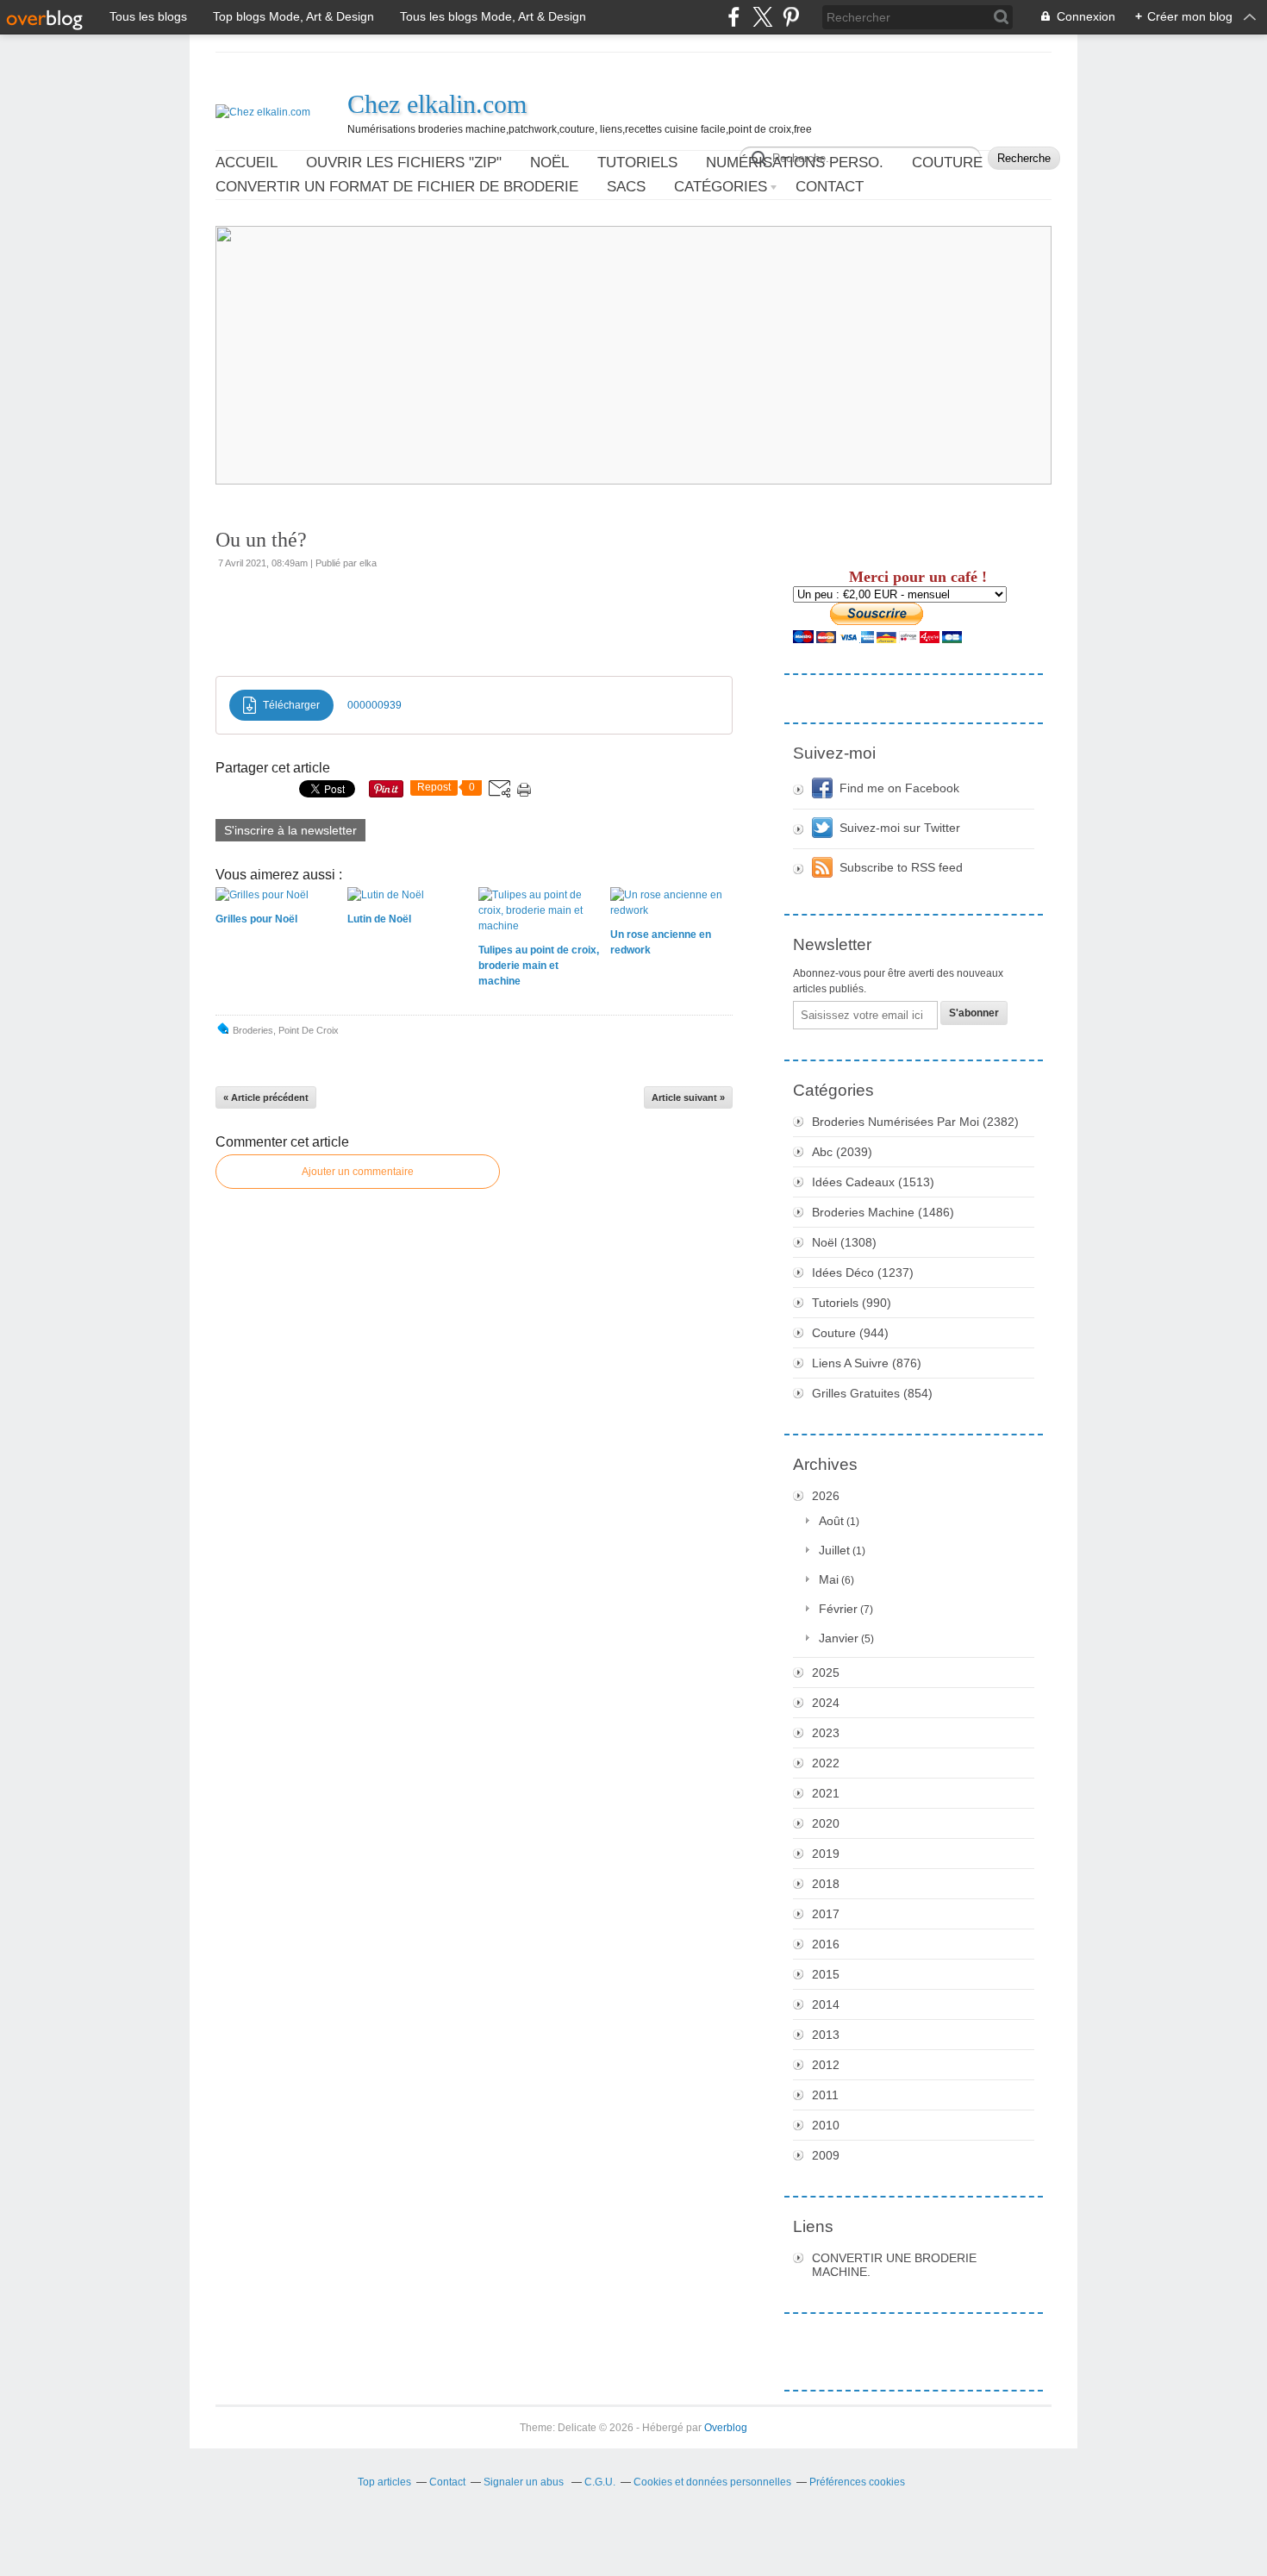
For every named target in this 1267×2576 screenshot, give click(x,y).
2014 (826, 2004)
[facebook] (734, 17)
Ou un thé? (261, 540)
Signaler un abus (525, 2482)
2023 (826, 1733)
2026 (826, 1496)
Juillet (834, 1550)
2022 (826, 1763)
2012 (826, 2065)
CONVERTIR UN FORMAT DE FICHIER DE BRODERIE (397, 187)
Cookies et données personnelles (712, 2482)
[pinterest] (791, 17)
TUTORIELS (637, 163)
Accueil (247, 163)
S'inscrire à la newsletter (290, 830)
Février (838, 1609)
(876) (867, 1363)
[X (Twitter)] (762, 17)
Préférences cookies (857, 2482)
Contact (830, 187)
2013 (826, 2035)
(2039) (842, 1152)
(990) (852, 1303)
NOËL (549, 163)
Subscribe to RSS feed (901, 867)
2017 (826, 1914)
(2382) (915, 1122)
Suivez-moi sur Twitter (900, 828)
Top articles (384, 2482)
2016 (826, 1944)
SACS (626, 187)
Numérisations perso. (795, 163)
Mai (829, 1579)
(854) (872, 1393)
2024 (826, 1703)
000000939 (374, 705)
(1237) (863, 1272)
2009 (826, 2155)
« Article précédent (266, 1097)
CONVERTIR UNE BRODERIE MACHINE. (894, 2265)
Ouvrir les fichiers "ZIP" (404, 163)
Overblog (726, 2428)
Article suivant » (688, 1097)
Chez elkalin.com (437, 104)
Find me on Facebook (899, 788)
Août (831, 1521)
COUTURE (947, 163)
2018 (826, 1884)
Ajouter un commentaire (358, 1172)
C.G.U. (600, 2482)
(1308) (844, 1242)
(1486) (883, 1212)
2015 (826, 1974)
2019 (826, 1854)
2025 (826, 1673)
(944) (850, 1333)
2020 (826, 1823)
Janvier (839, 1638)
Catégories (721, 187)
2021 (826, 1793)
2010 (826, 2125)
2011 (825, 2095)
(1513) (873, 1182)
